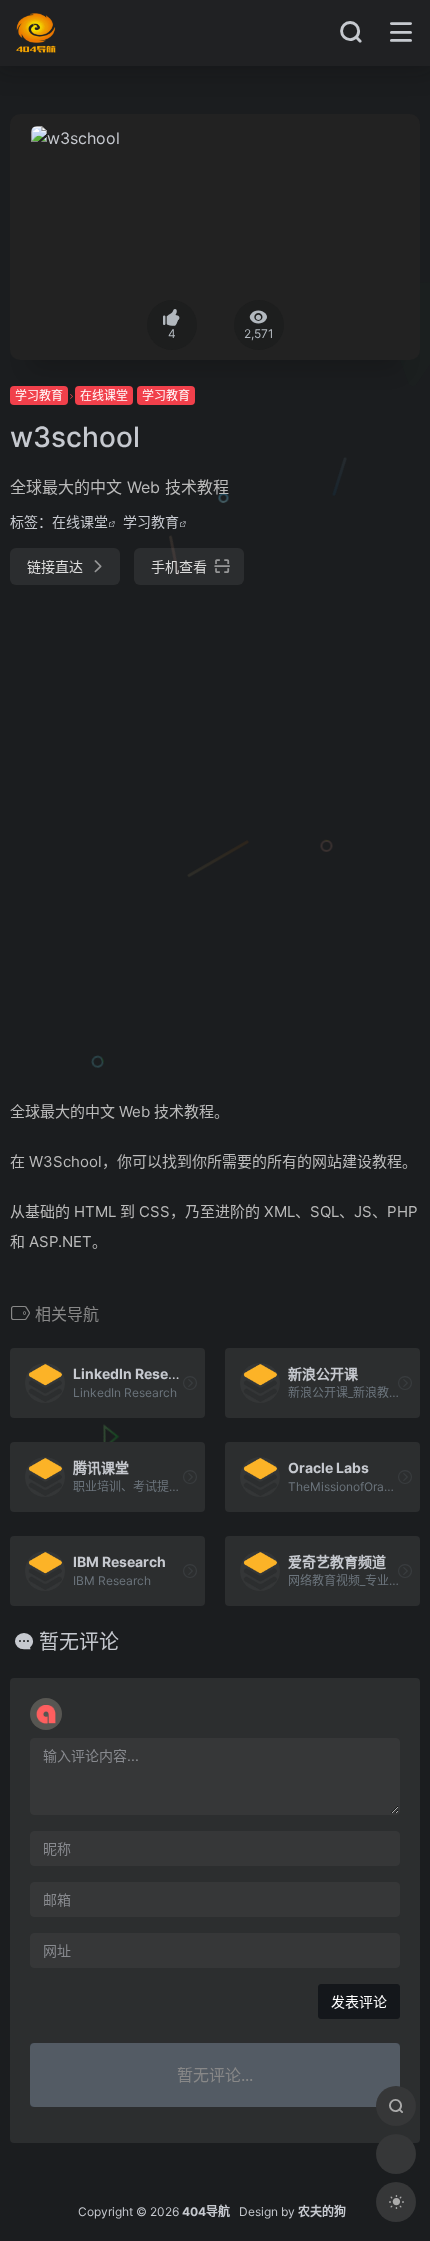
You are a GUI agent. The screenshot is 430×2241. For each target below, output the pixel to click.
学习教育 (39, 395)
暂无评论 (79, 1642)
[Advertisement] (215, 834)
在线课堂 (104, 395)
